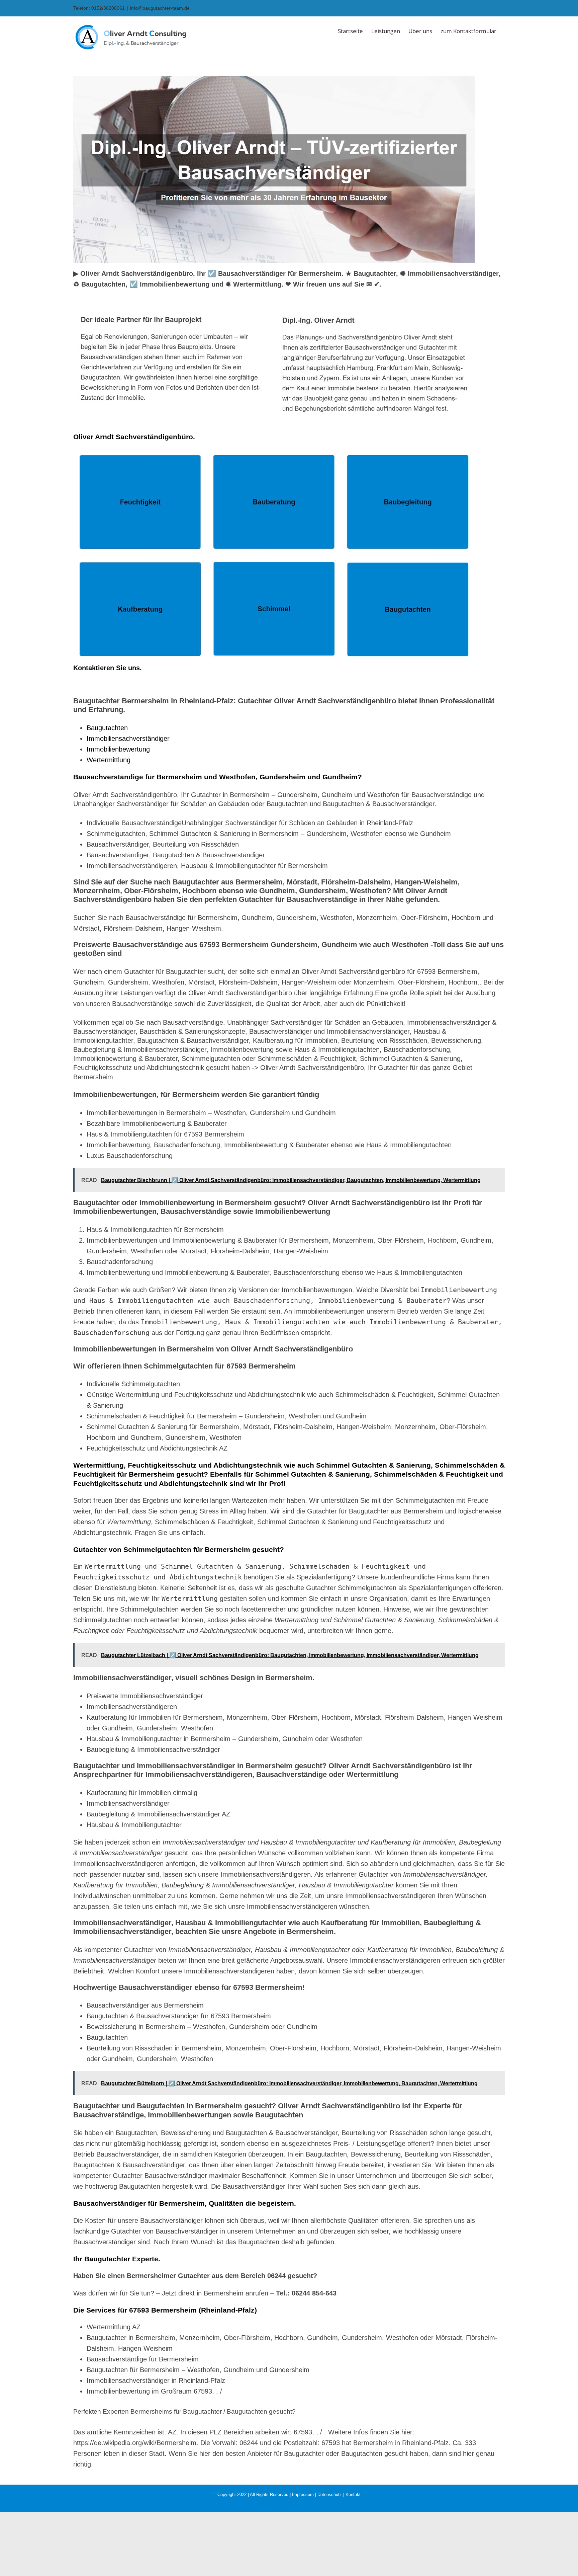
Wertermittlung (109, 760)
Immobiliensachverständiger (128, 738)
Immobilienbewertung (118, 749)
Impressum (303, 2494)
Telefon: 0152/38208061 (99, 8)
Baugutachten (107, 728)
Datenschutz (330, 2494)
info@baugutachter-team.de (160, 8)
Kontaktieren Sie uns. (108, 668)
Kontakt (353, 2494)
